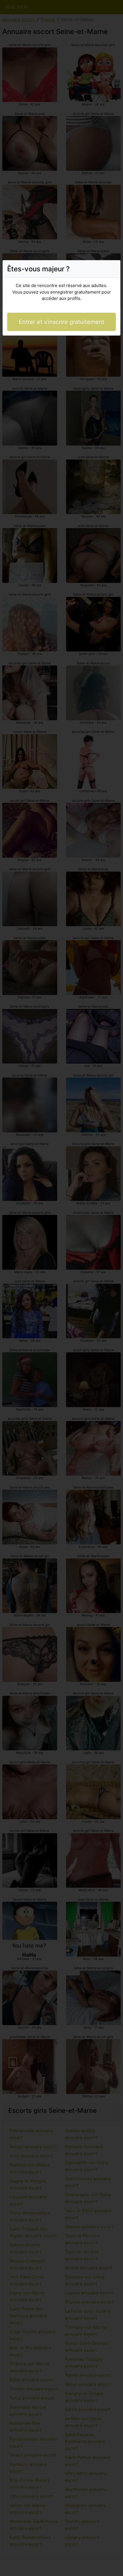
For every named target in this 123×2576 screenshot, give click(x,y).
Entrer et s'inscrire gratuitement (61, 322)
